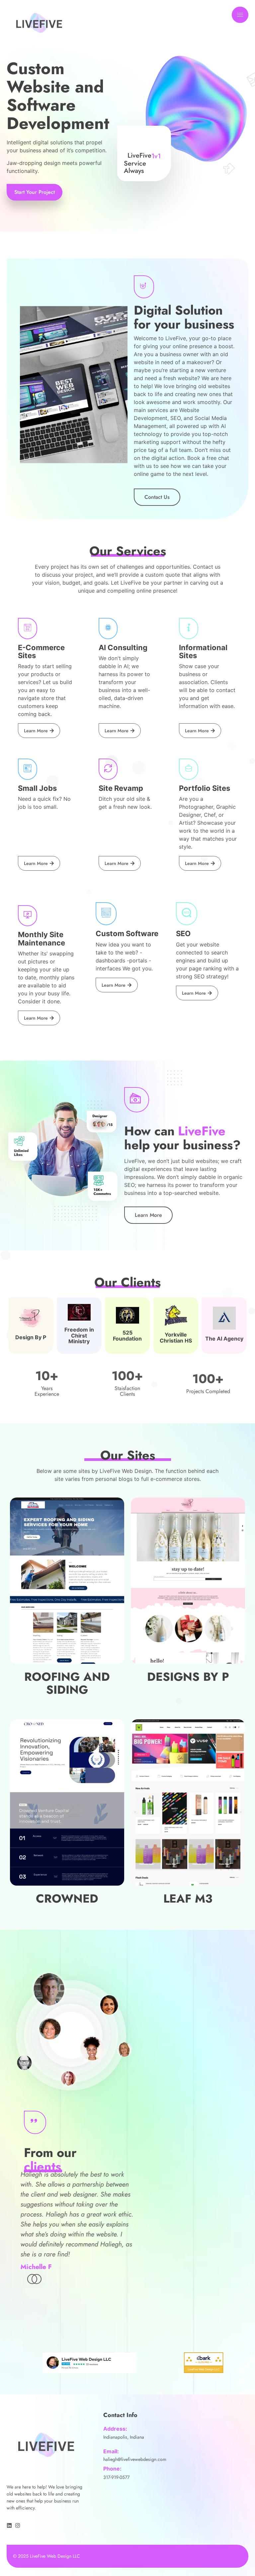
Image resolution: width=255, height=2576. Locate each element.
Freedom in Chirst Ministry (79, 1335)
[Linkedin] (9, 2525)
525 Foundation (127, 1336)
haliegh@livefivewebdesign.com (135, 2459)
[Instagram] (18, 2525)
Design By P (31, 1337)
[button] (37, 2279)
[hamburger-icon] (240, 15)
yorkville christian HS (176, 1338)
